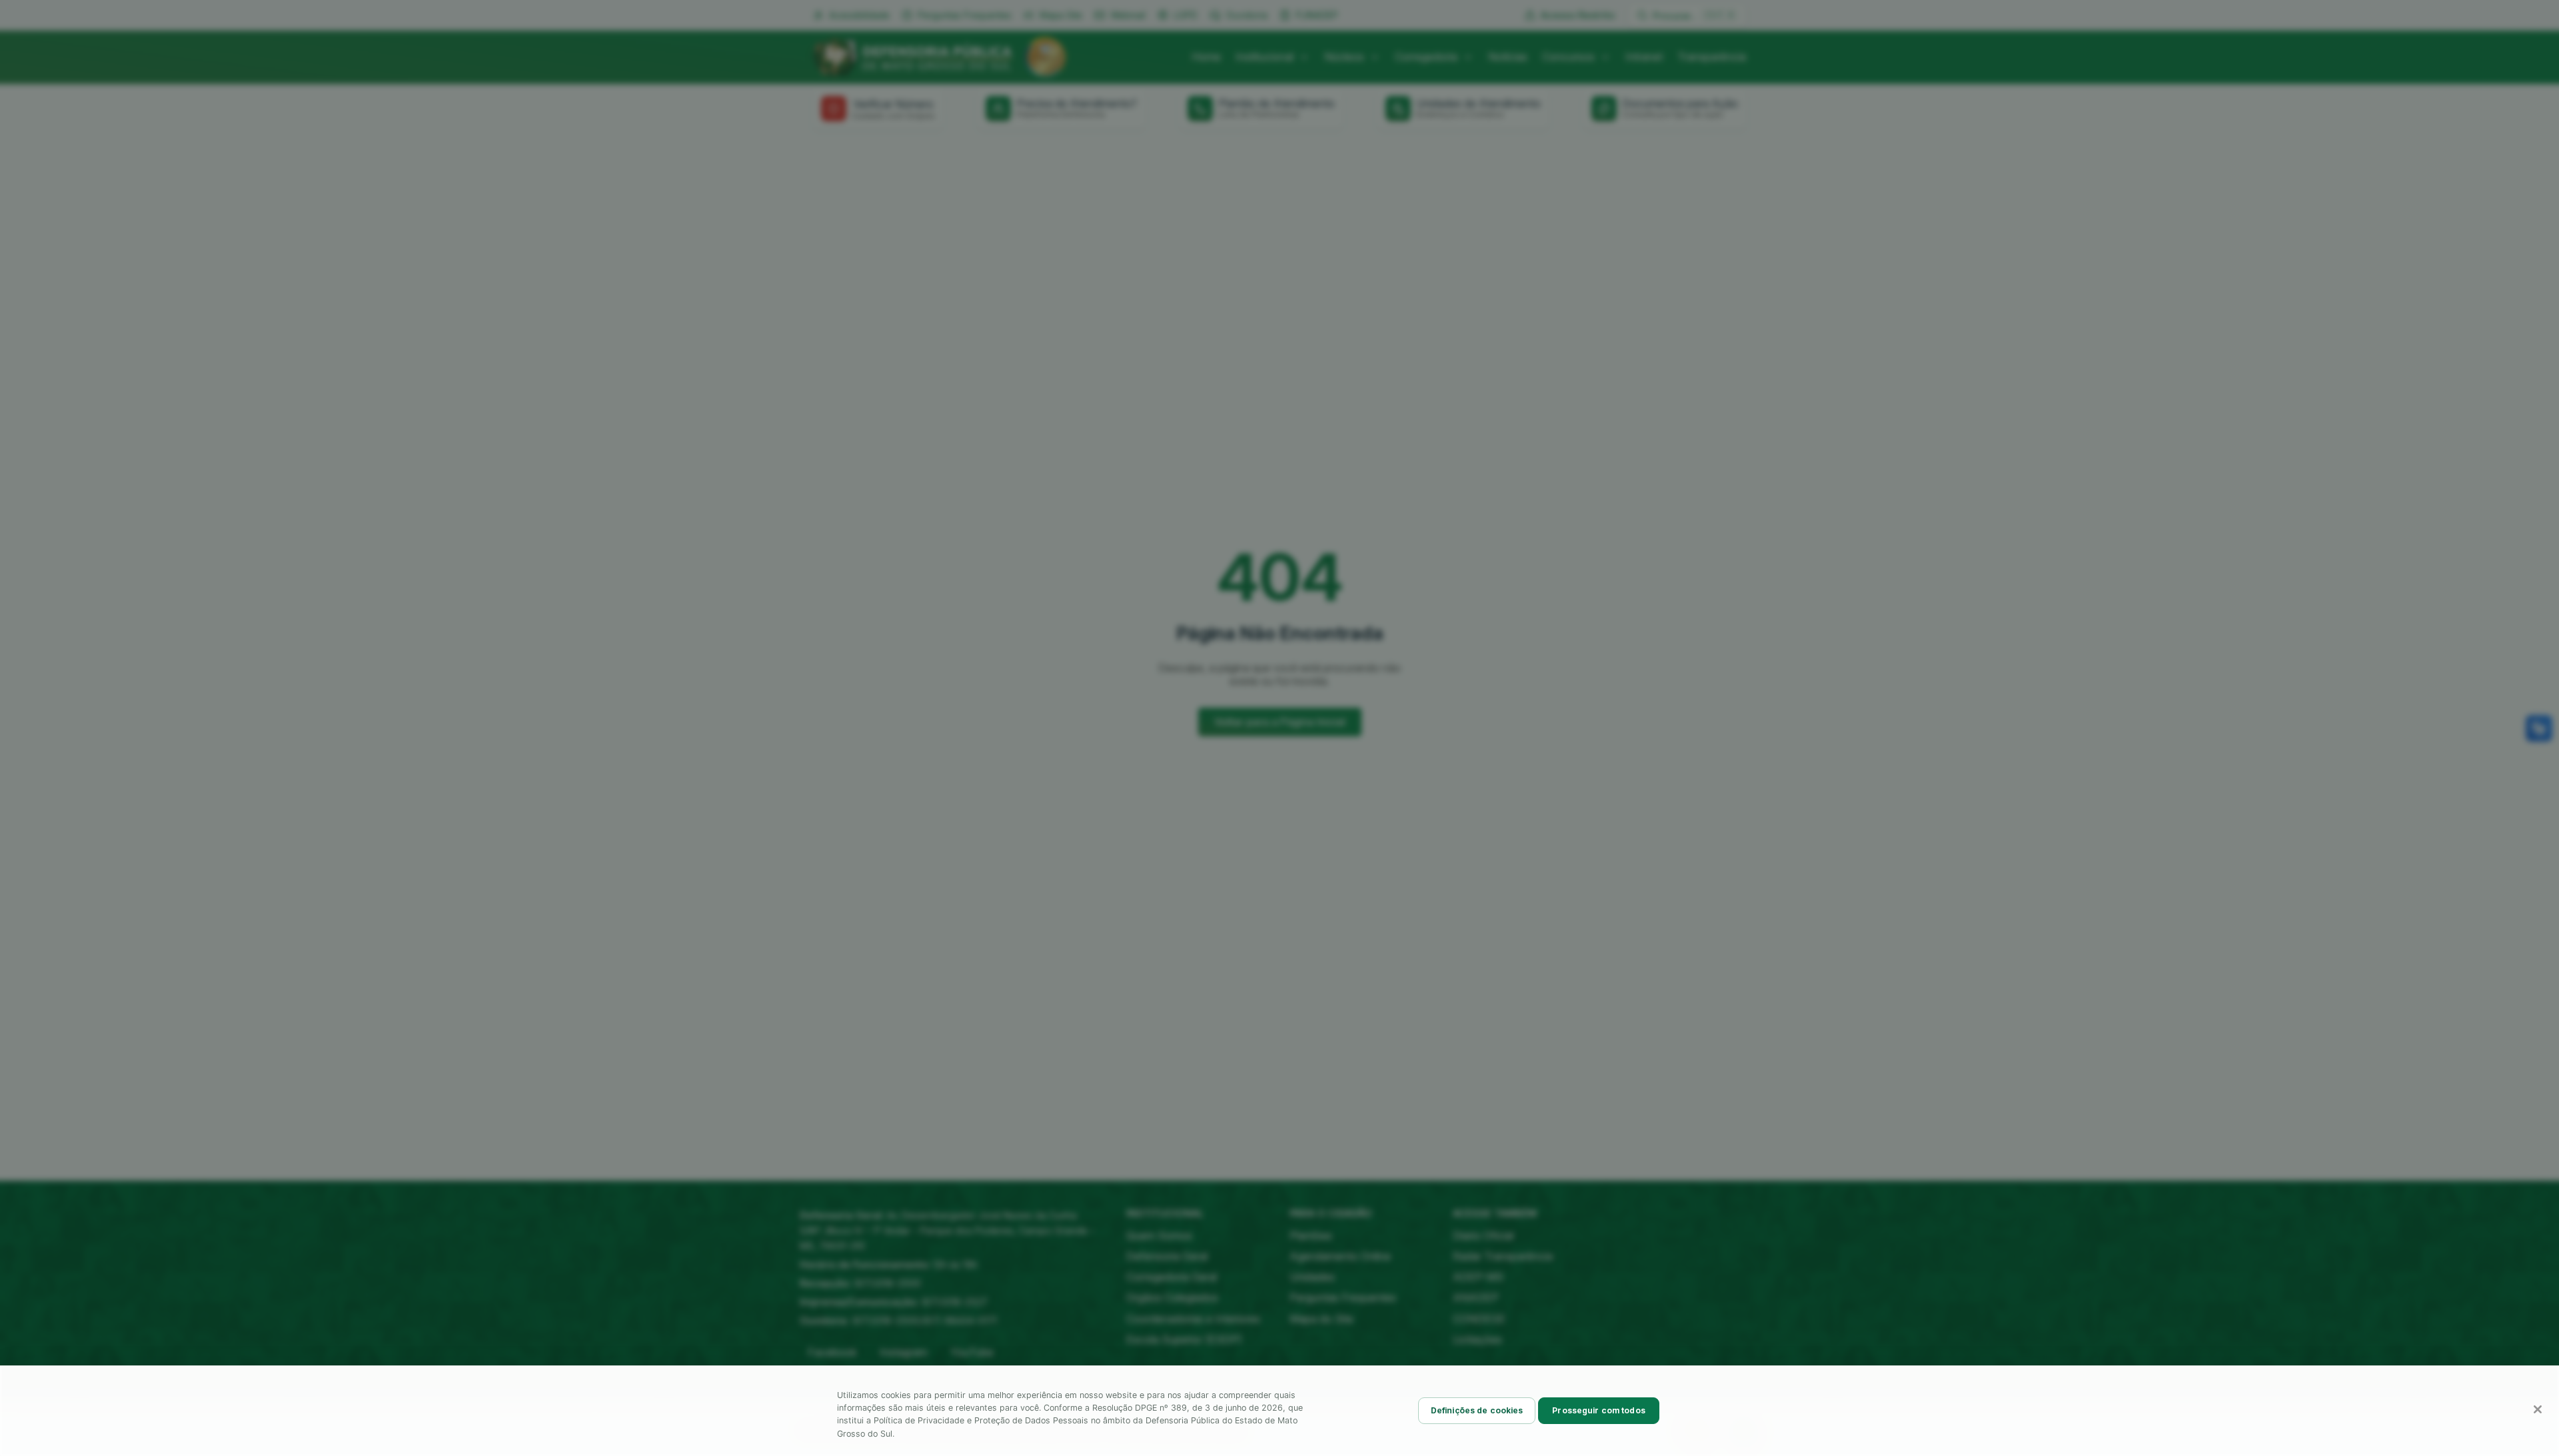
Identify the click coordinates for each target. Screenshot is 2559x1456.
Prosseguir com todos (1598, 1410)
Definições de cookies (1477, 1410)
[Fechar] (2538, 1409)
